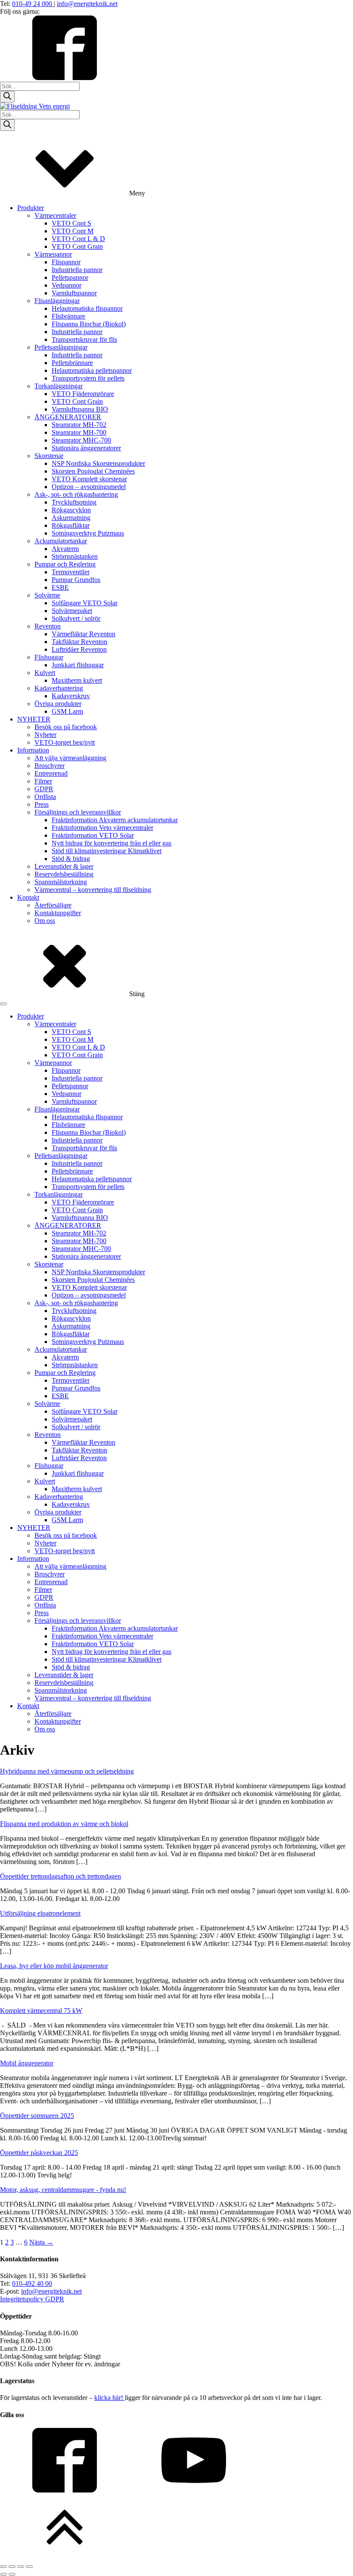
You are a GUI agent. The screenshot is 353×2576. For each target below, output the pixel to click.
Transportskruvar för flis (84, 339)
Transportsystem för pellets (88, 378)
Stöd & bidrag (71, 859)
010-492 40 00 (32, 2283)
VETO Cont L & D (78, 239)
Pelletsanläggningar (61, 347)
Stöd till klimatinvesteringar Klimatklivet (107, 851)
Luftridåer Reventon (79, 649)
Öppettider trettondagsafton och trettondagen (60, 1876)
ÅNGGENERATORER (68, 417)
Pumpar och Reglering (65, 564)
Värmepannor (53, 254)
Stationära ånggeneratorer (86, 448)
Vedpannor (67, 285)
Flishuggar (49, 657)
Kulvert (45, 673)
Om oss (45, 921)
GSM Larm (67, 711)
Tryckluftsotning (74, 502)
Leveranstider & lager (64, 866)
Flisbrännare (68, 316)
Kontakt (28, 897)
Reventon (48, 626)
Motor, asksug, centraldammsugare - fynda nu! (63, 2190)
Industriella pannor (77, 270)
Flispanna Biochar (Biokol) (89, 324)
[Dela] (21, 2567)
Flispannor (66, 262)
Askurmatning (71, 518)
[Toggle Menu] (3, 1004)
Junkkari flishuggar (78, 665)
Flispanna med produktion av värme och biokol (64, 1824)
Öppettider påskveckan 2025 (39, 2153)
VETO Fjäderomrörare (83, 394)
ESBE (60, 587)
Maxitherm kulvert (77, 680)
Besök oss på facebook (66, 727)
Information (33, 750)
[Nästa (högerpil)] (12, 2574)
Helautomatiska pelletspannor (92, 370)
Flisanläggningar (57, 301)
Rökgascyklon (71, 510)
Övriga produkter (58, 704)
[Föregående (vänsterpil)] (3, 2574)
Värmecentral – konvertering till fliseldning (93, 890)
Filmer (43, 781)
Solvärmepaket (72, 611)
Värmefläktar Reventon (84, 634)
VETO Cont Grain (77, 246)
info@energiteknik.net (87, 4)
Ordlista (45, 797)
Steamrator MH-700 (79, 432)
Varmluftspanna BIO (80, 409)
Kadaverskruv (71, 696)
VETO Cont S (71, 223)
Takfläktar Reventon (79, 642)
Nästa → (41, 2242)
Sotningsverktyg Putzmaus (88, 533)
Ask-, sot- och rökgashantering (76, 494)
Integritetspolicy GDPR (32, 2299)
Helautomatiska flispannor (87, 308)
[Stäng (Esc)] (29, 2567)
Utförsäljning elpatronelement (40, 1913)
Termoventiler (71, 572)
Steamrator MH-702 (79, 425)
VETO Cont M (73, 231)
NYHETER (34, 719)
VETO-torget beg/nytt (65, 742)
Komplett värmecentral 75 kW (41, 2011)
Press (42, 804)
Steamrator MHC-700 (81, 440)
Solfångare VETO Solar (85, 603)
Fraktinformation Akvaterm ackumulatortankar (115, 820)
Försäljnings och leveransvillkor (78, 812)
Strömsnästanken (75, 556)
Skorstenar (49, 456)
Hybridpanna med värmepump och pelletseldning (67, 1771)
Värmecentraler (55, 215)
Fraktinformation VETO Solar (93, 835)
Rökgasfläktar (71, 525)
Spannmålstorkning (61, 882)
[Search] (7, 97)
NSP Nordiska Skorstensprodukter (98, 463)
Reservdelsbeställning (64, 874)
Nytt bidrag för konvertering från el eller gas (111, 843)
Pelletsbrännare (72, 363)
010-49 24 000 (33, 4)
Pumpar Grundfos (76, 580)
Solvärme (47, 595)
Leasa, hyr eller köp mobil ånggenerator (54, 1966)
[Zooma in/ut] (3, 2567)
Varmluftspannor (74, 293)
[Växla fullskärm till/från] (12, 2567)
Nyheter (45, 735)
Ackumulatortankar (61, 541)
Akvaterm (65, 549)
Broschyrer (50, 766)
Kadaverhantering (59, 688)
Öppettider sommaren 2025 (37, 2116)
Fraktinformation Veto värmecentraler (102, 828)
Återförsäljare (53, 905)
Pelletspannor (70, 277)
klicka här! (110, 2398)
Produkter (31, 208)
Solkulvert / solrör (76, 618)
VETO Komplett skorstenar (89, 479)
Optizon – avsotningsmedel (89, 487)
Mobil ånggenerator (27, 2063)
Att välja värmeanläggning (70, 758)
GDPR (44, 789)
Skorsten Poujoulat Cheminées (93, 471)
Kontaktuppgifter (58, 913)
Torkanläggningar (59, 386)
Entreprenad (51, 773)
